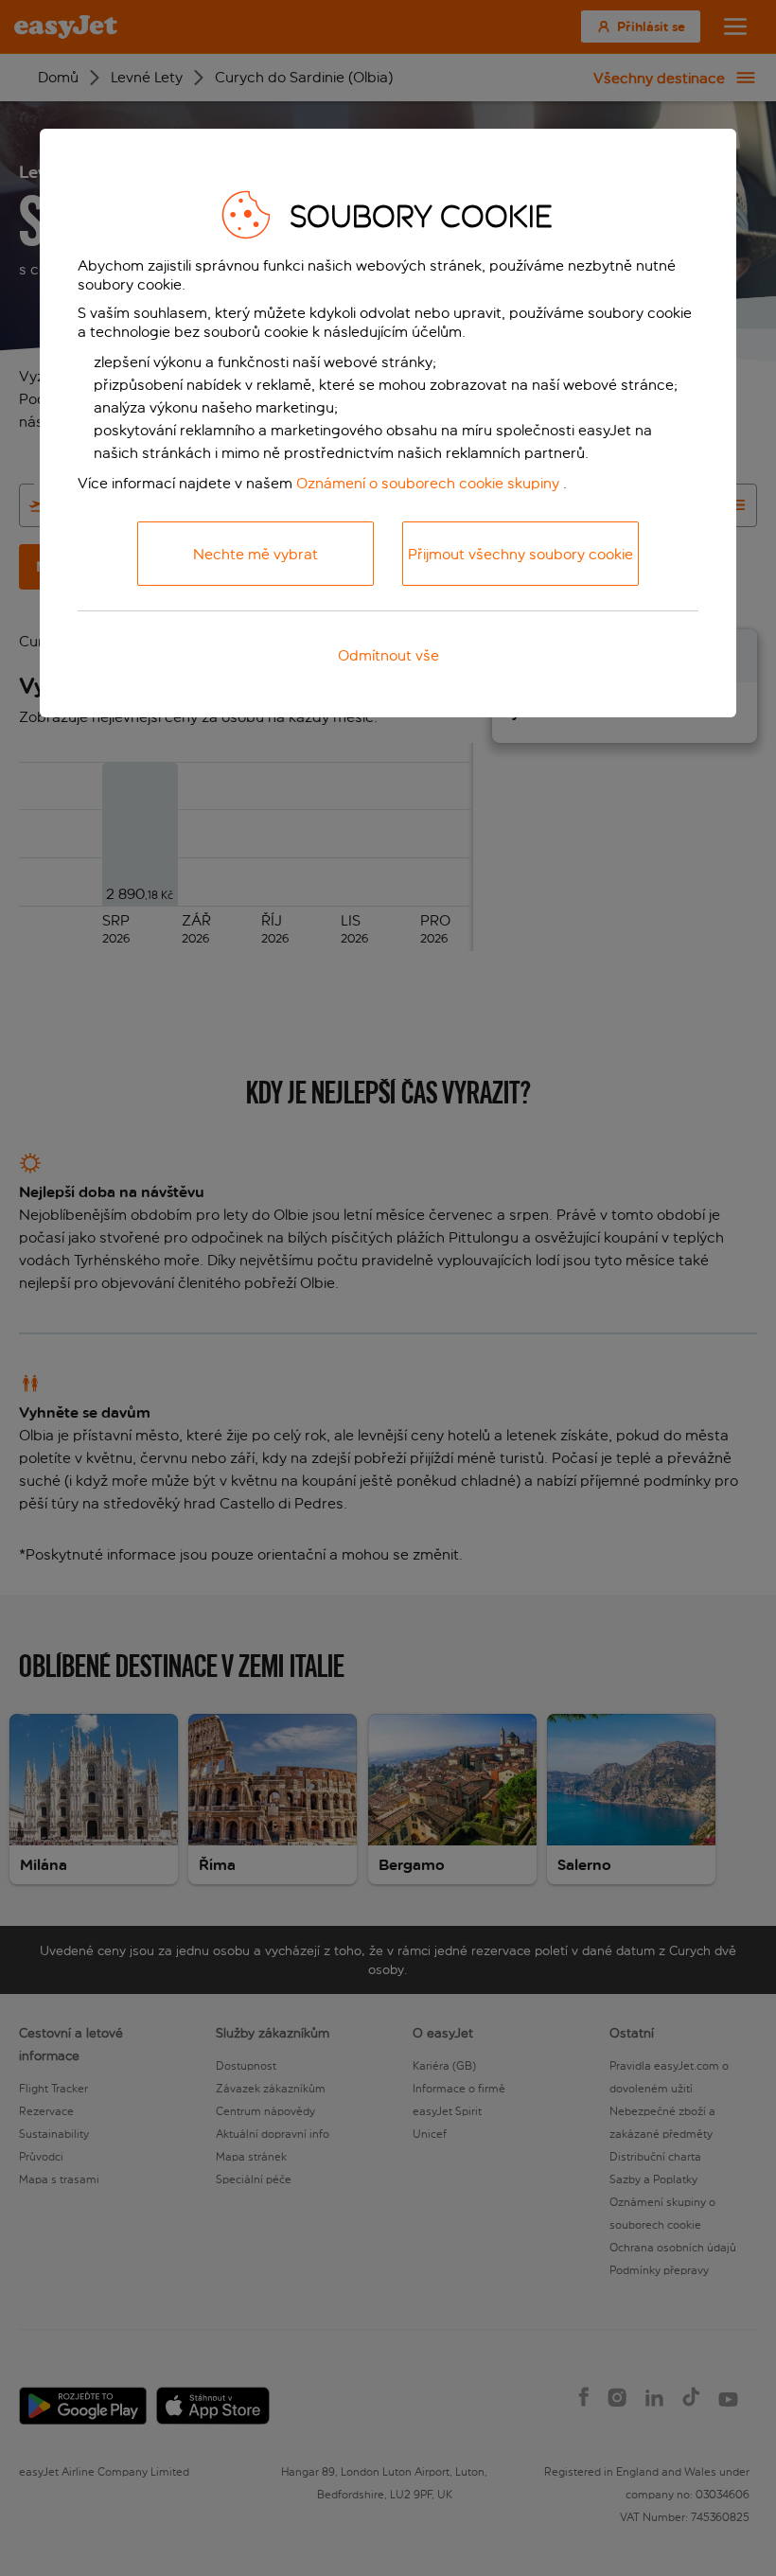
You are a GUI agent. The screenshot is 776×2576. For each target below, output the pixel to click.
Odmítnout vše (388, 655)
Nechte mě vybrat (256, 554)
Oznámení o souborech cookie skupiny (428, 483)
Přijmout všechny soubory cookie (520, 554)
